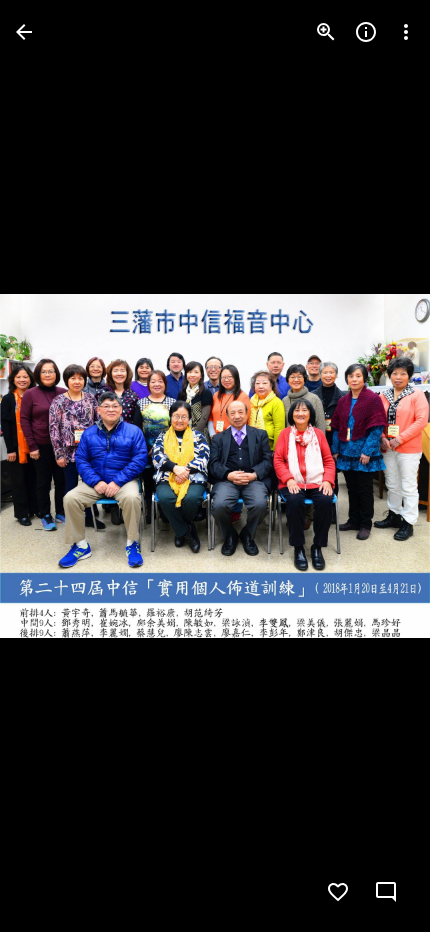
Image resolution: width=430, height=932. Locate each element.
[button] (56, 466)
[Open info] (366, 32)
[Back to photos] (24, 32)
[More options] (406, 32)
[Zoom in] (326, 32)
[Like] (338, 892)
